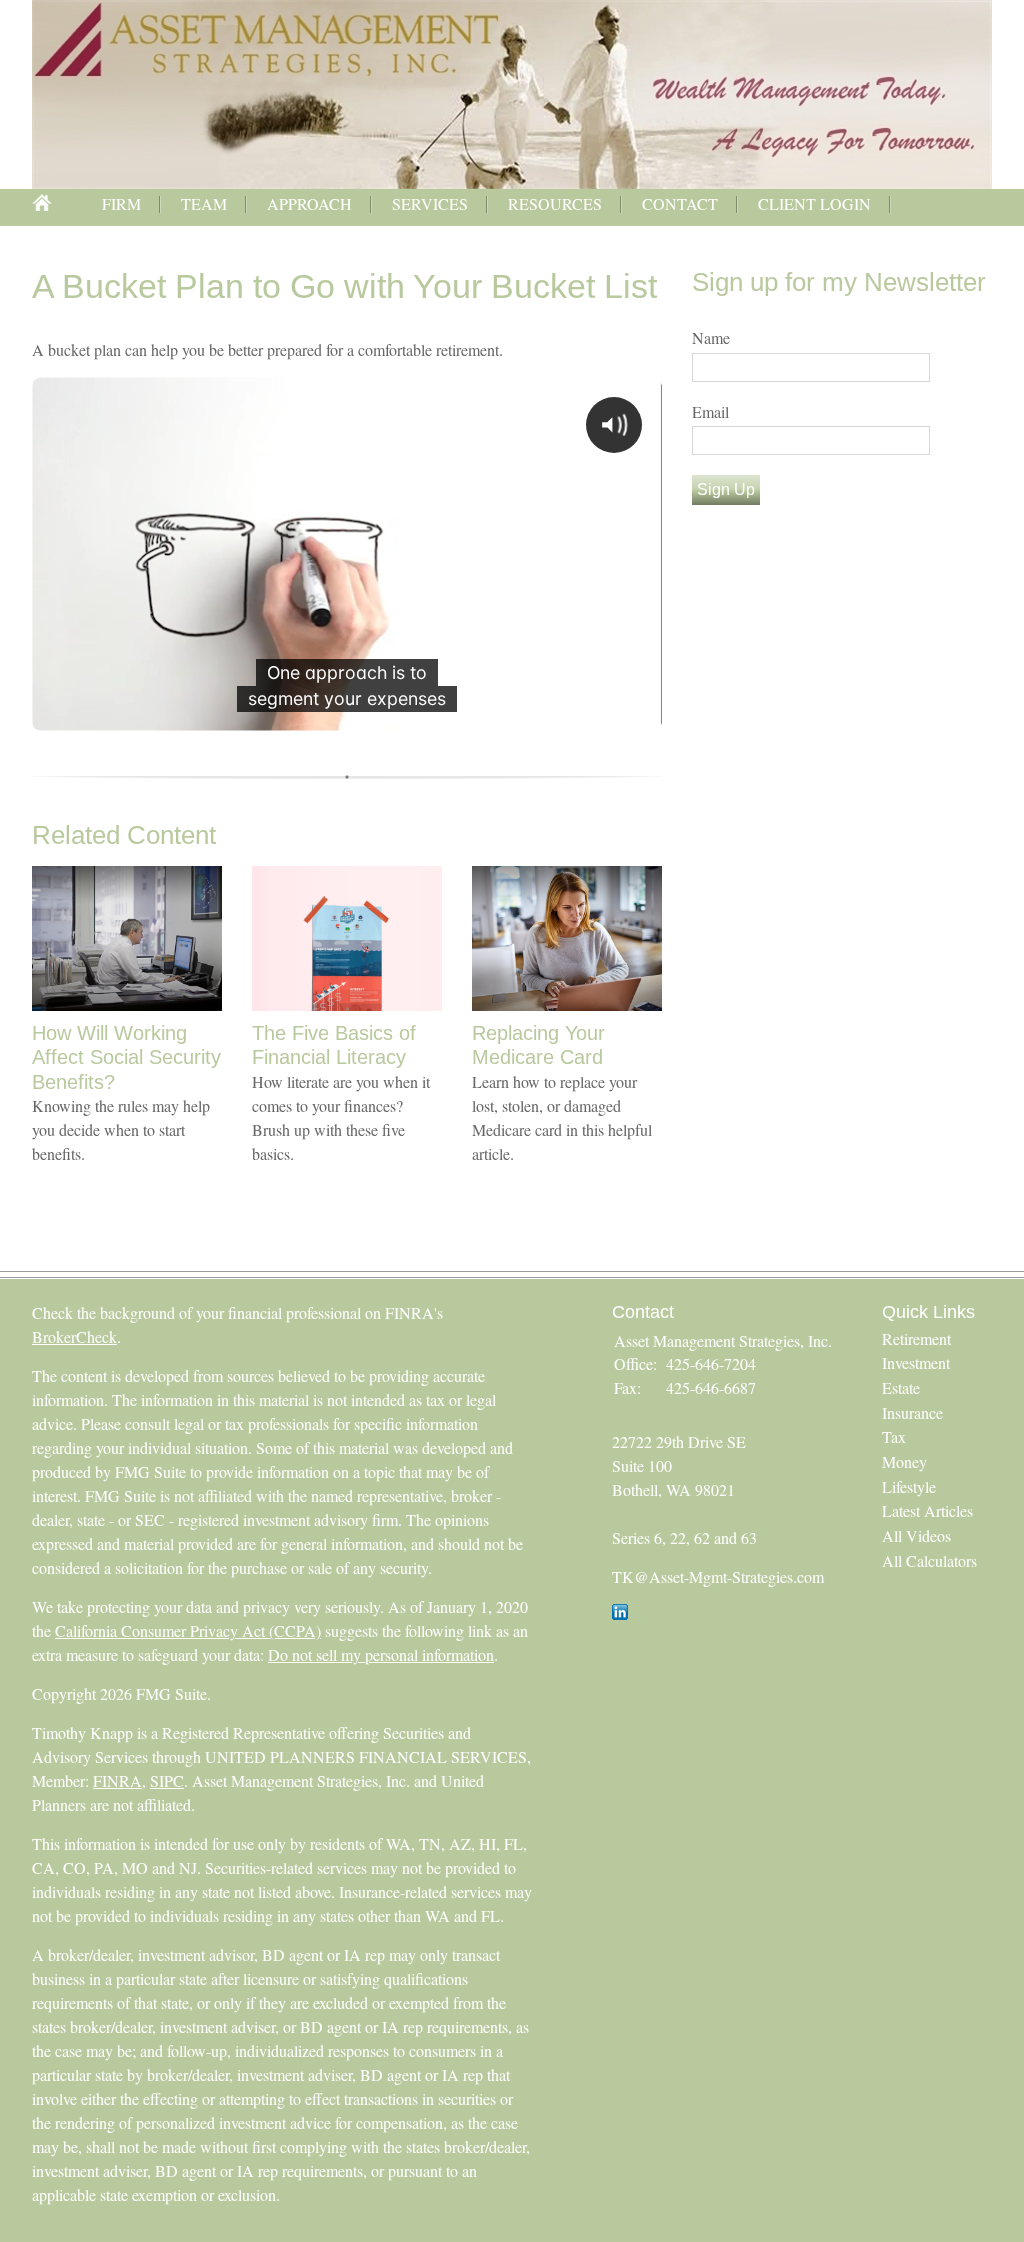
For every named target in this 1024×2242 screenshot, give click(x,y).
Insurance (912, 1412)
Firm (121, 203)
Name (711, 337)
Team (204, 203)
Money (904, 1461)
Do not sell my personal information (381, 1654)
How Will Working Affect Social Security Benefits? (126, 1057)
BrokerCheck (74, 1336)
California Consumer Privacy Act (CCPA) (188, 1630)
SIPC (167, 1780)
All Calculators (929, 1560)
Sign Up (726, 489)
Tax (894, 1436)
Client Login (814, 203)
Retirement (916, 1338)
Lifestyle (909, 1486)
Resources (555, 203)
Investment (916, 1362)
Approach (309, 203)
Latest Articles (927, 1510)
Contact (680, 203)
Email (710, 411)
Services (430, 203)
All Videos (916, 1535)
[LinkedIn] (620, 1613)
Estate (901, 1387)
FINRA (117, 1780)
